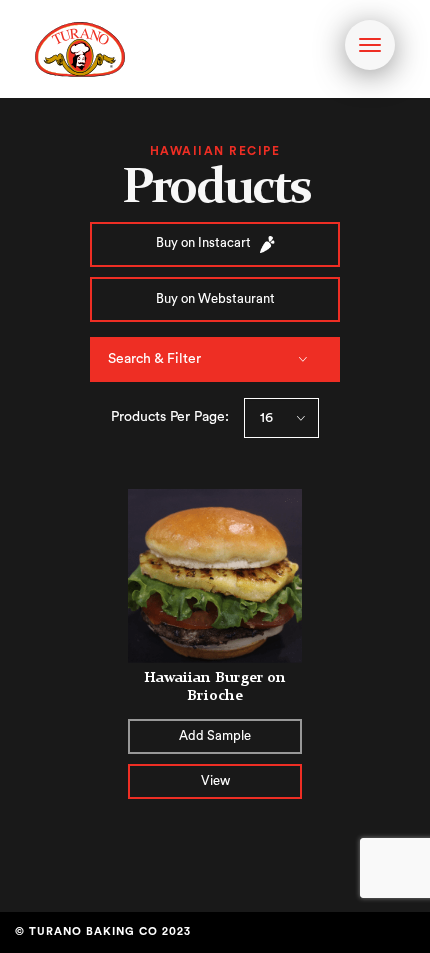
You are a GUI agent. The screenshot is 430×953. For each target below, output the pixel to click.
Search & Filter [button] (154, 359)
